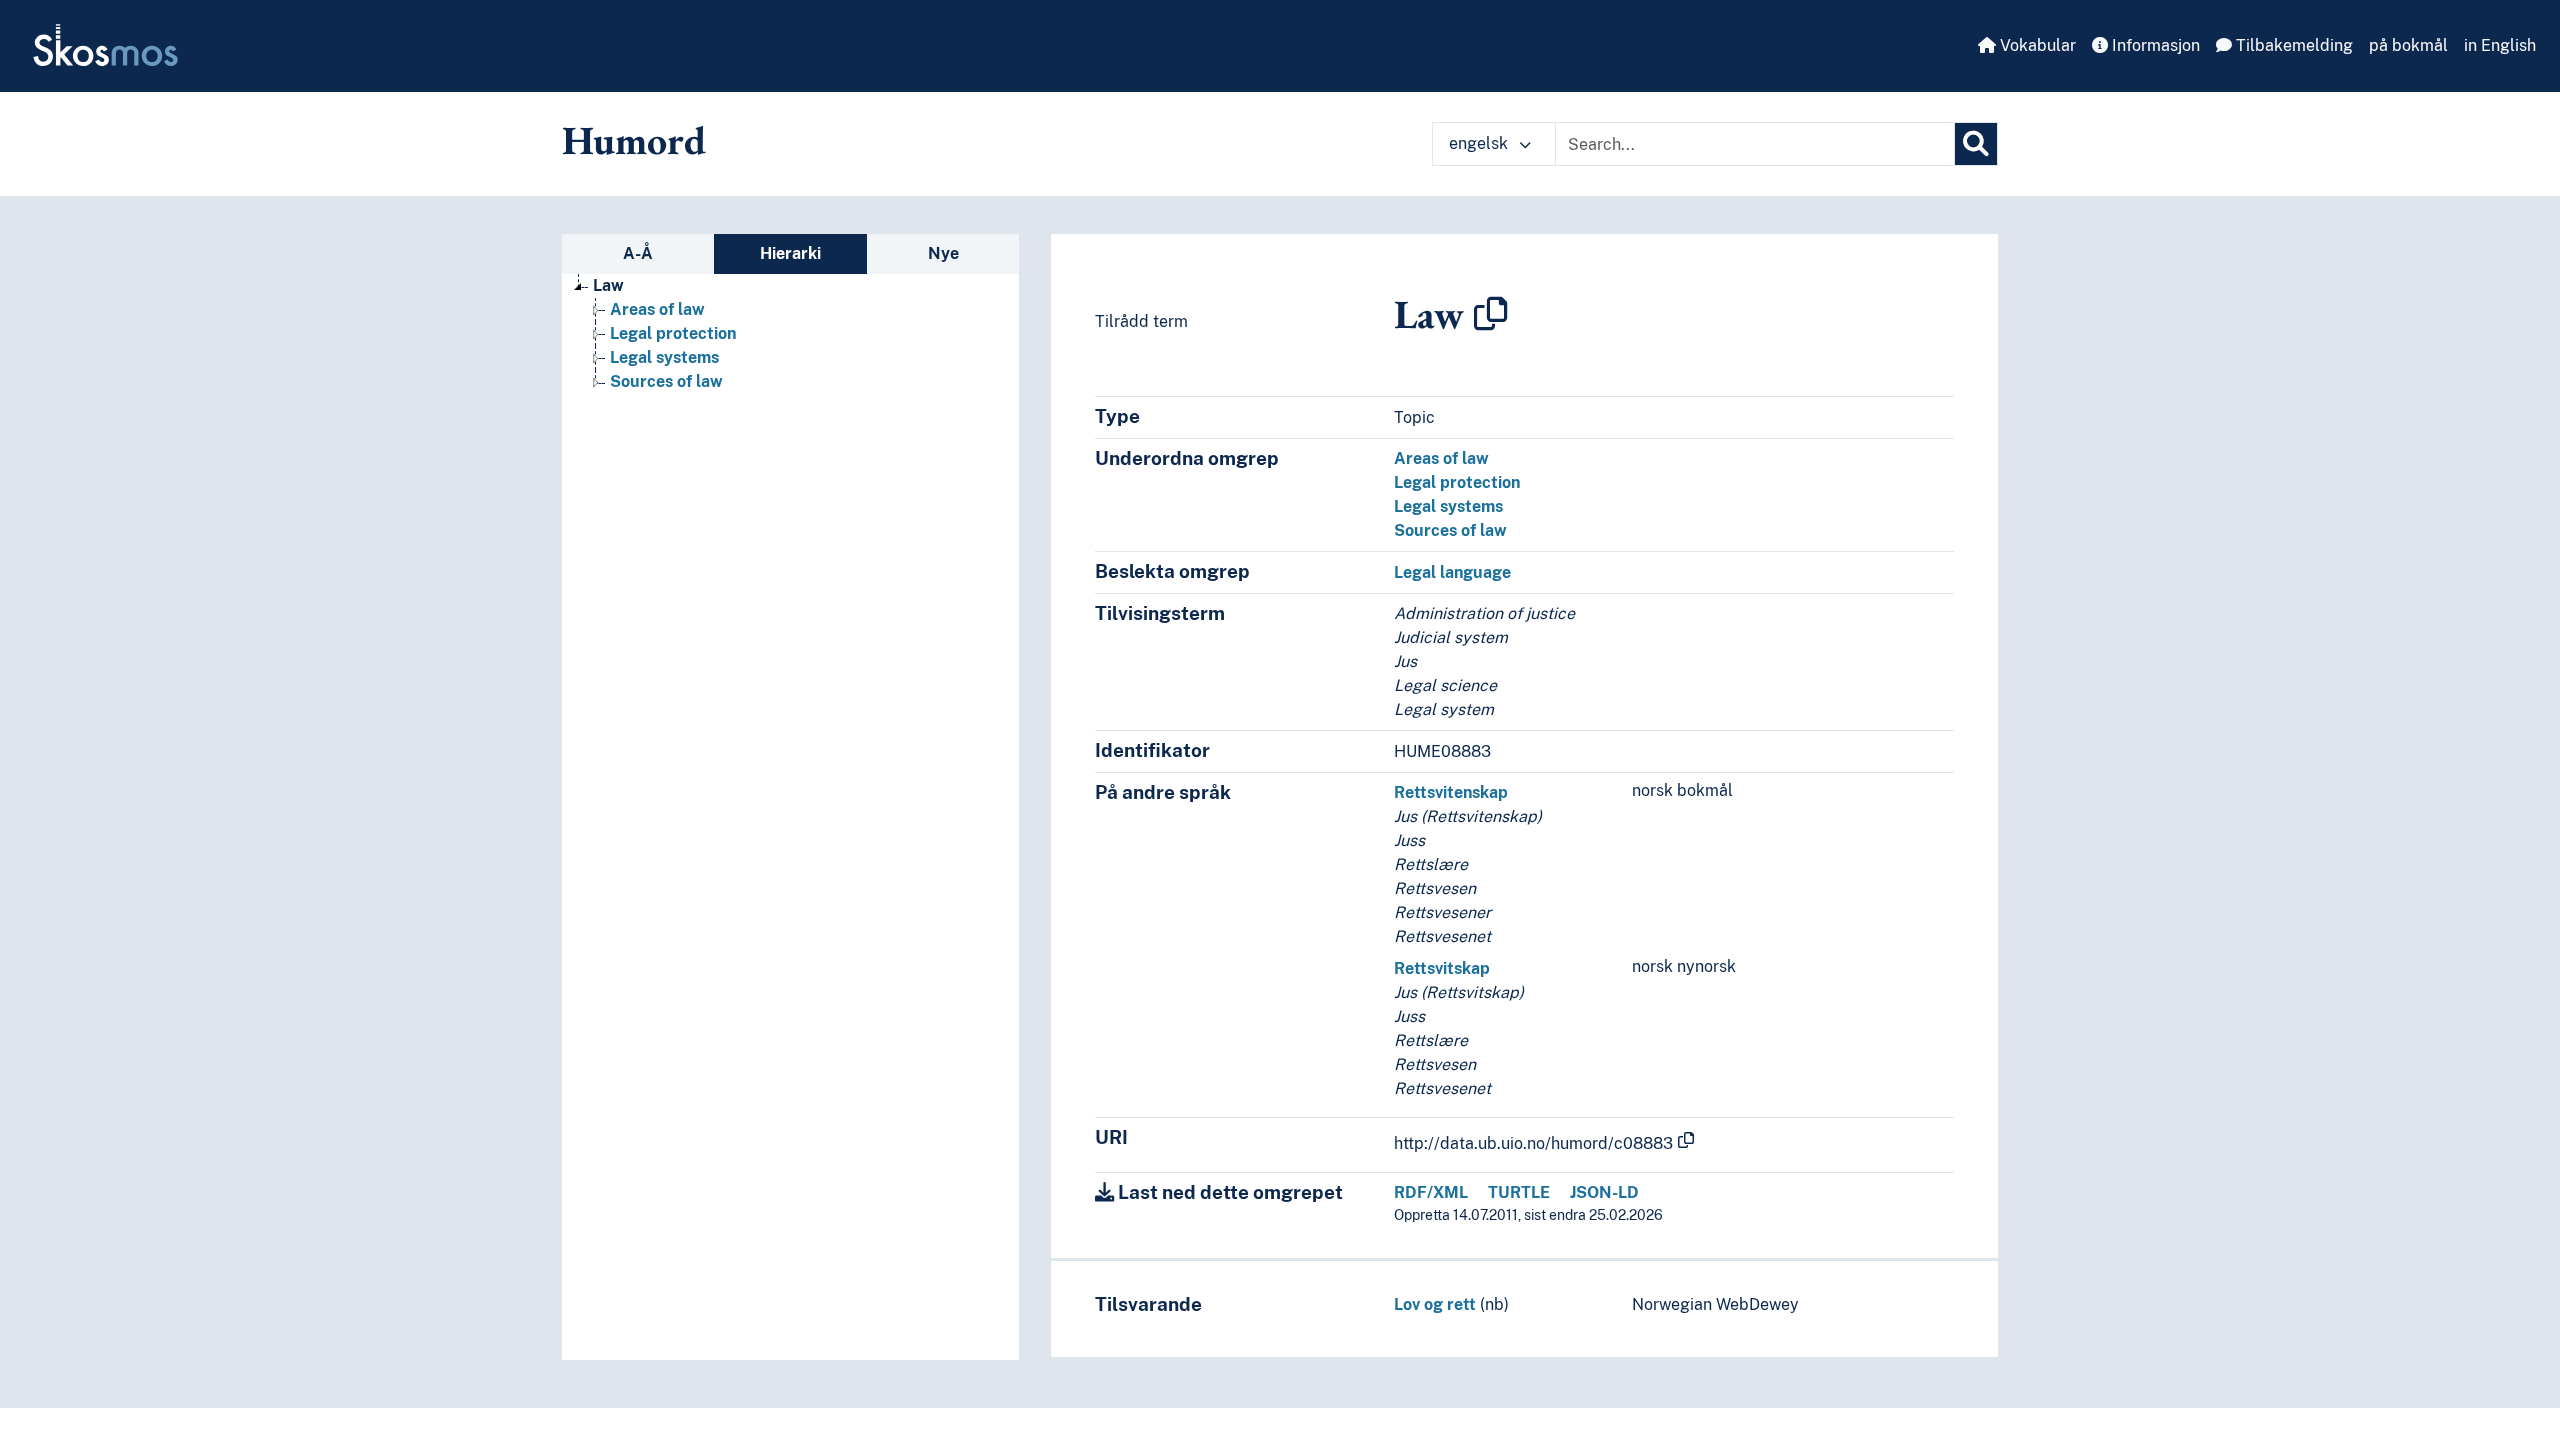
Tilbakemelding (2292, 45)
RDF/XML (1431, 1192)
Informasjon (2154, 45)
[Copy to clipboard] (1491, 314)
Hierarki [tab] (790, 253)
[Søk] (1976, 144)
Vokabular (2036, 45)
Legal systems (664, 357)
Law (608, 285)
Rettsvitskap (1442, 968)
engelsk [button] (1480, 143)
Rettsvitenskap (1451, 792)
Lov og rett (1435, 1304)
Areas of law (657, 309)
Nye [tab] (943, 253)
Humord (634, 140)
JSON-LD (1604, 1192)
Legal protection (673, 333)
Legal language (1452, 572)
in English (2500, 45)
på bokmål (2408, 45)
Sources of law (666, 381)
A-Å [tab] (638, 253)
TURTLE (1519, 1192)
